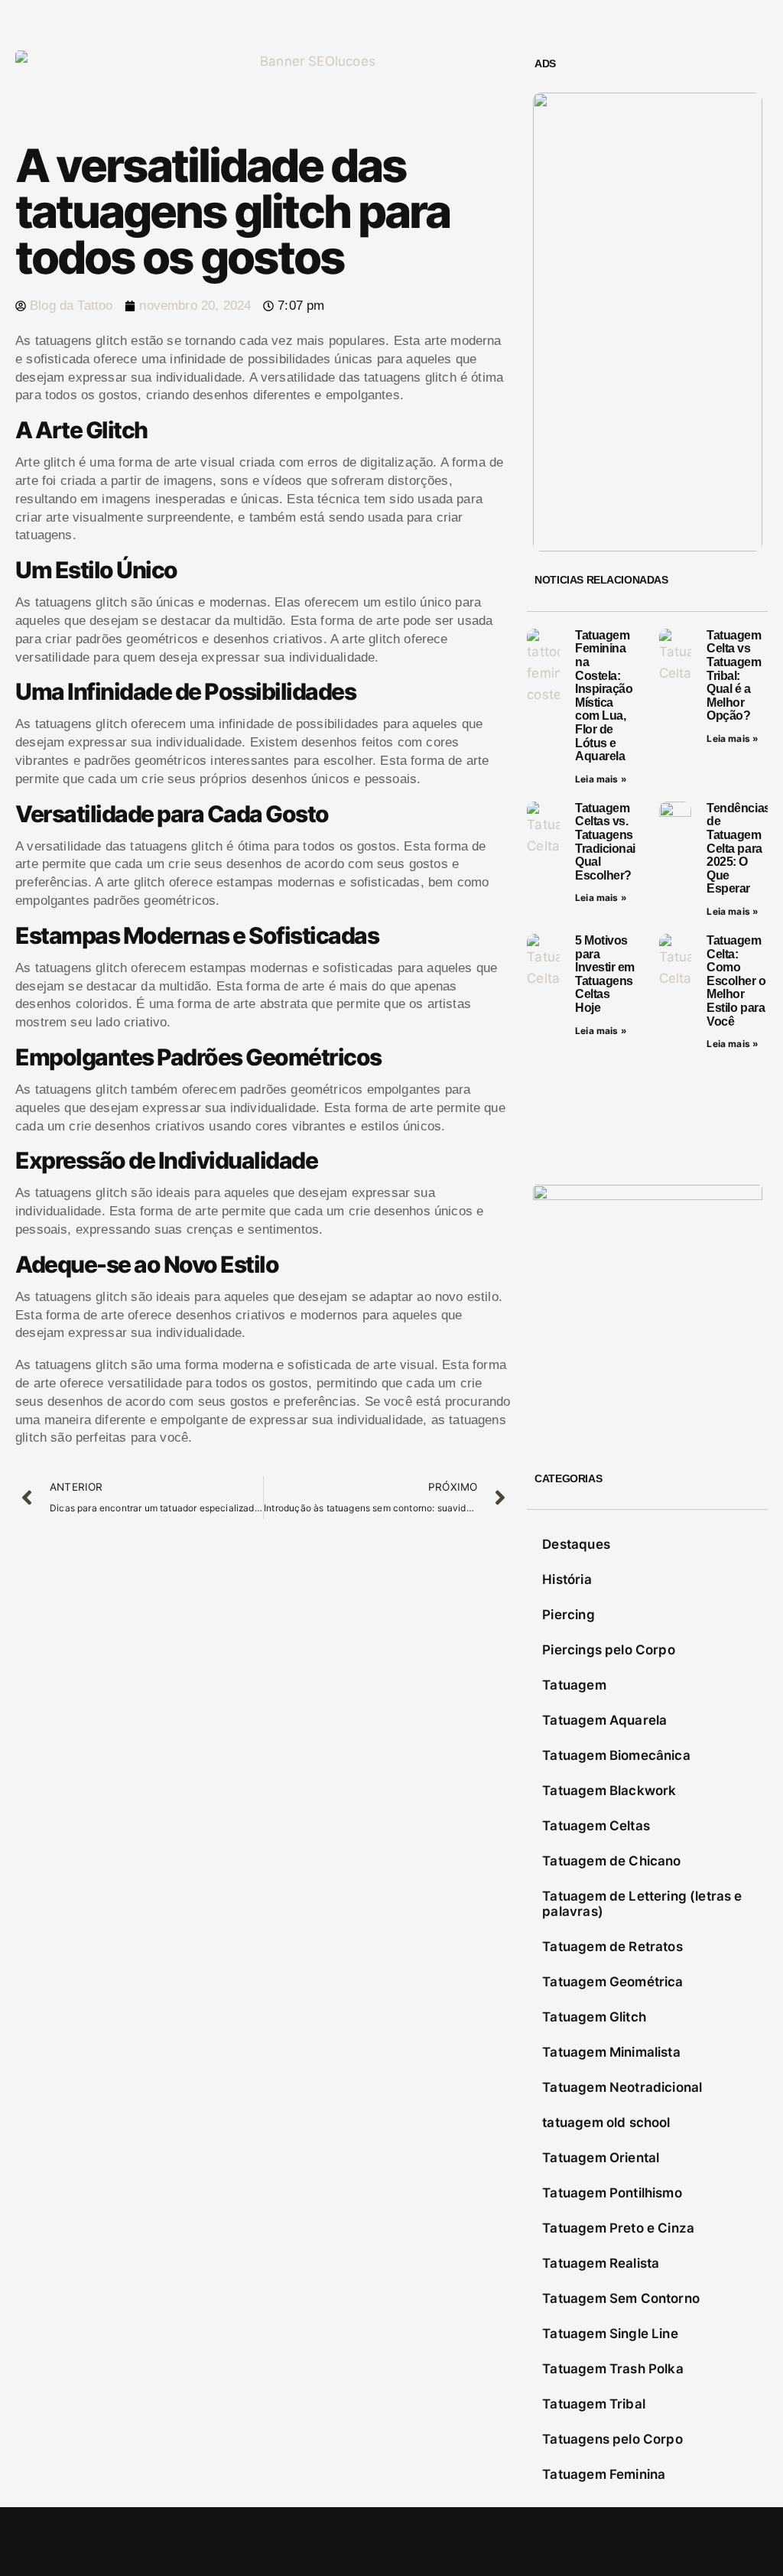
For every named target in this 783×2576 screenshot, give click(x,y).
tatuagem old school (606, 2122)
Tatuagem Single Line (610, 2334)
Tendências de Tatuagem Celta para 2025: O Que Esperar (738, 849)
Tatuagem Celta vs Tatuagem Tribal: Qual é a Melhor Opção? (734, 676)
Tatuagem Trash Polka (612, 2369)
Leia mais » (601, 779)
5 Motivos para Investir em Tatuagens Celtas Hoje (605, 974)
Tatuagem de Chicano (611, 1861)
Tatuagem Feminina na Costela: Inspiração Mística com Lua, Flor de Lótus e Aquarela (604, 696)
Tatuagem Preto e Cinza (618, 2228)
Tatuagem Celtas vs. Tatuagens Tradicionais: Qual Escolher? (610, 842)
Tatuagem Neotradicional (622, 2087)
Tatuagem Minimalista (611, 2052)
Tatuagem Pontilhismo (612, 2193)
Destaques (576, 1544)
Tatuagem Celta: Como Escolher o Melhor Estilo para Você (736, 981)
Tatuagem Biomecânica (616, 1755)
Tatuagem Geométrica (612, 1982)
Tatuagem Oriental (601, 2158)
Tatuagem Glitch (594, 2017)
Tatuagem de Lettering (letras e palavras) (642, 1904)
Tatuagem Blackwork (609, 1791)
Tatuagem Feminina (604, 2474)
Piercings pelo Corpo (608, 1650)
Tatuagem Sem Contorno (621, 2298)
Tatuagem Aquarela (604, 1720)
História (567, 1579)
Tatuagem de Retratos (612, 1947)
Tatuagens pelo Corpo (612, 2439)
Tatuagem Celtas (596, 1826)
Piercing (568, 1615)
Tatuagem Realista (601, 2263)
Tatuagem (574, 1685)
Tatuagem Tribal (594, 2404)
